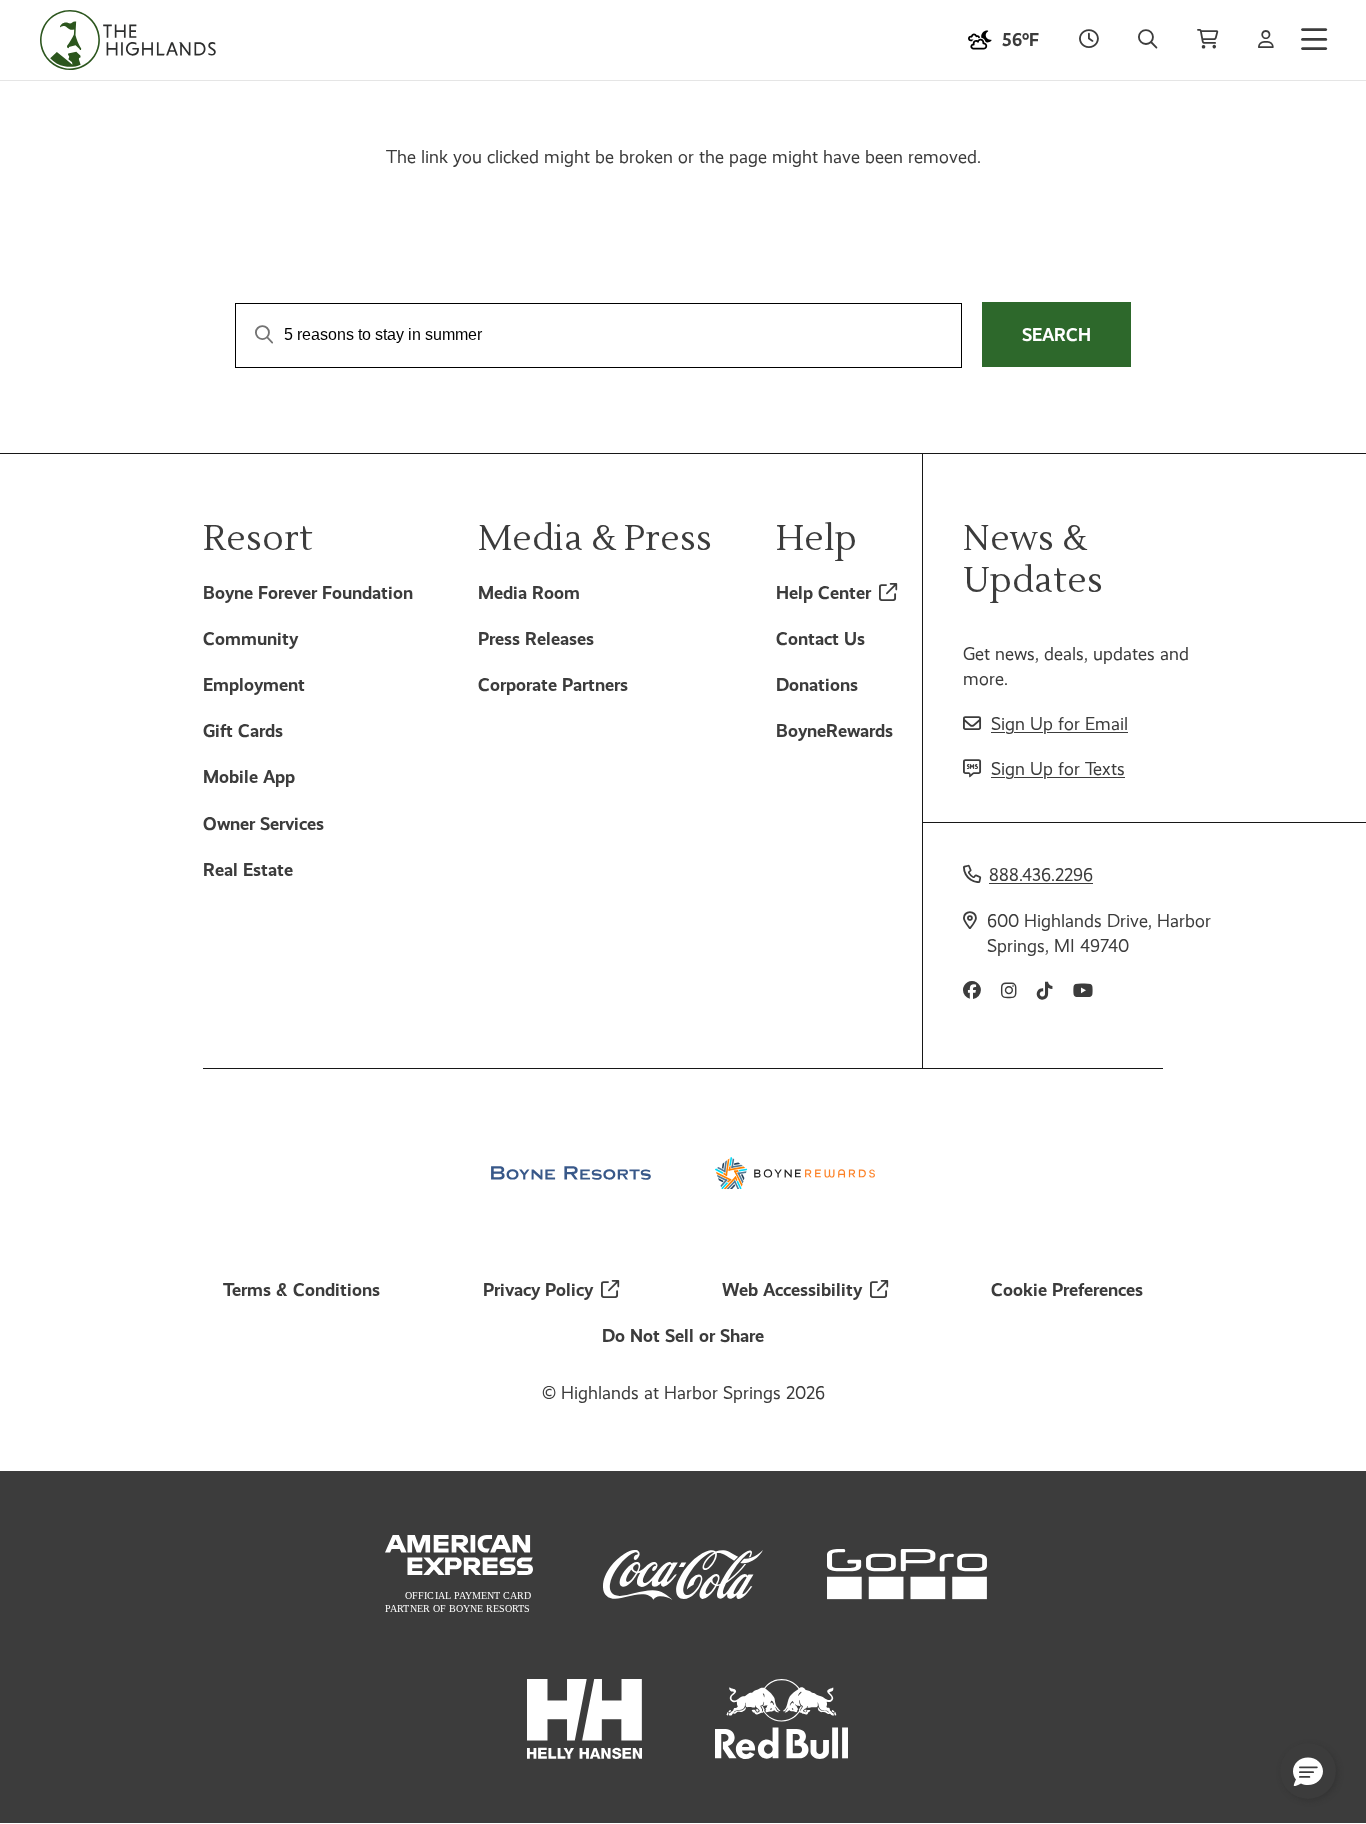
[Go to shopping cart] (1207, 40)
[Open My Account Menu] (1266, 40)
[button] (1308, 1771)
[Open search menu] (1147, 40)
